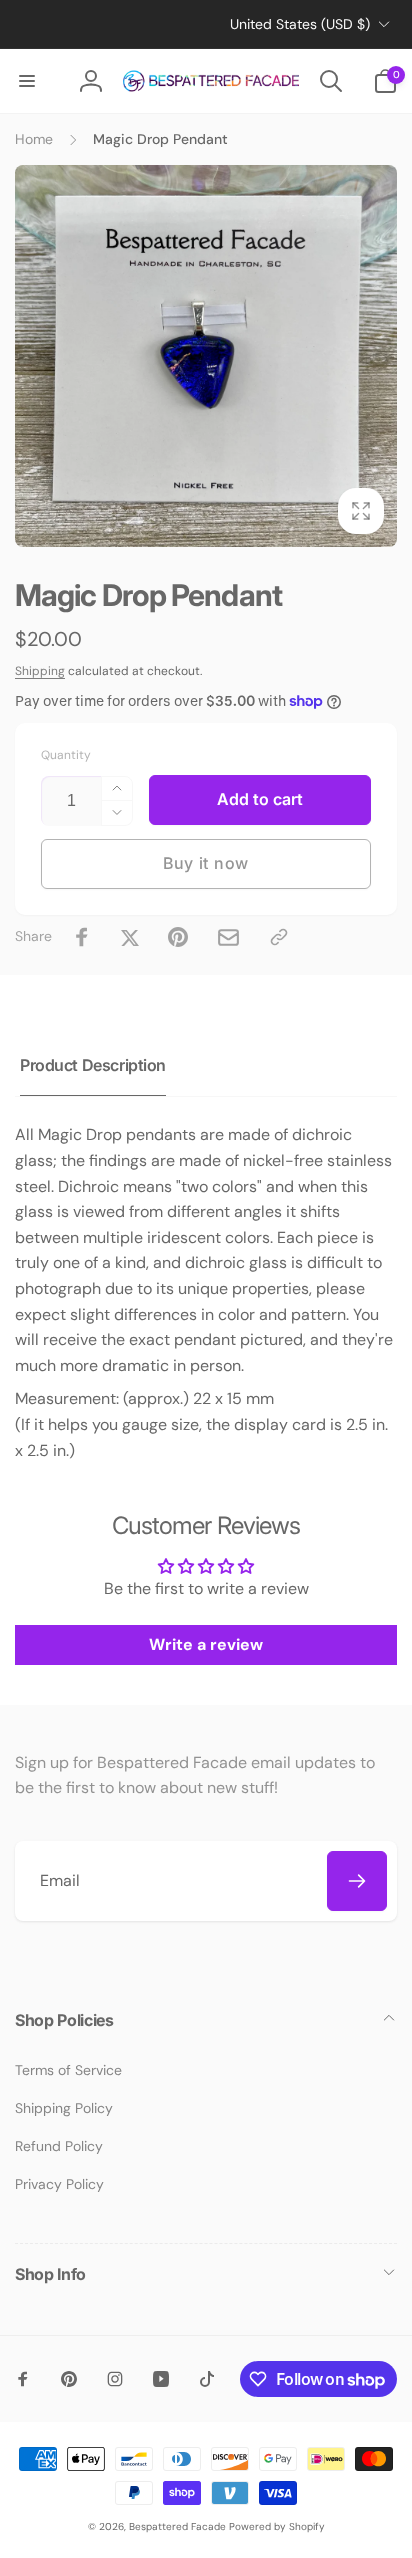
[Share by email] (228, 937)
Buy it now (206, 863)
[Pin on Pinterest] (178, 937)
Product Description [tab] (93, 1065)
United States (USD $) (300, 24)
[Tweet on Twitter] (130, 937)
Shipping (40, 671)
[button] (27, 81)
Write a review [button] (206, 1644)
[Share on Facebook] (82, 937)
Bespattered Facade (177, 2526)
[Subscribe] (357, 1881)
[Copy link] (279, 937)
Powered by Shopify (277, 2526)
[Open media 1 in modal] (206, 356)
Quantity (66, 755)
